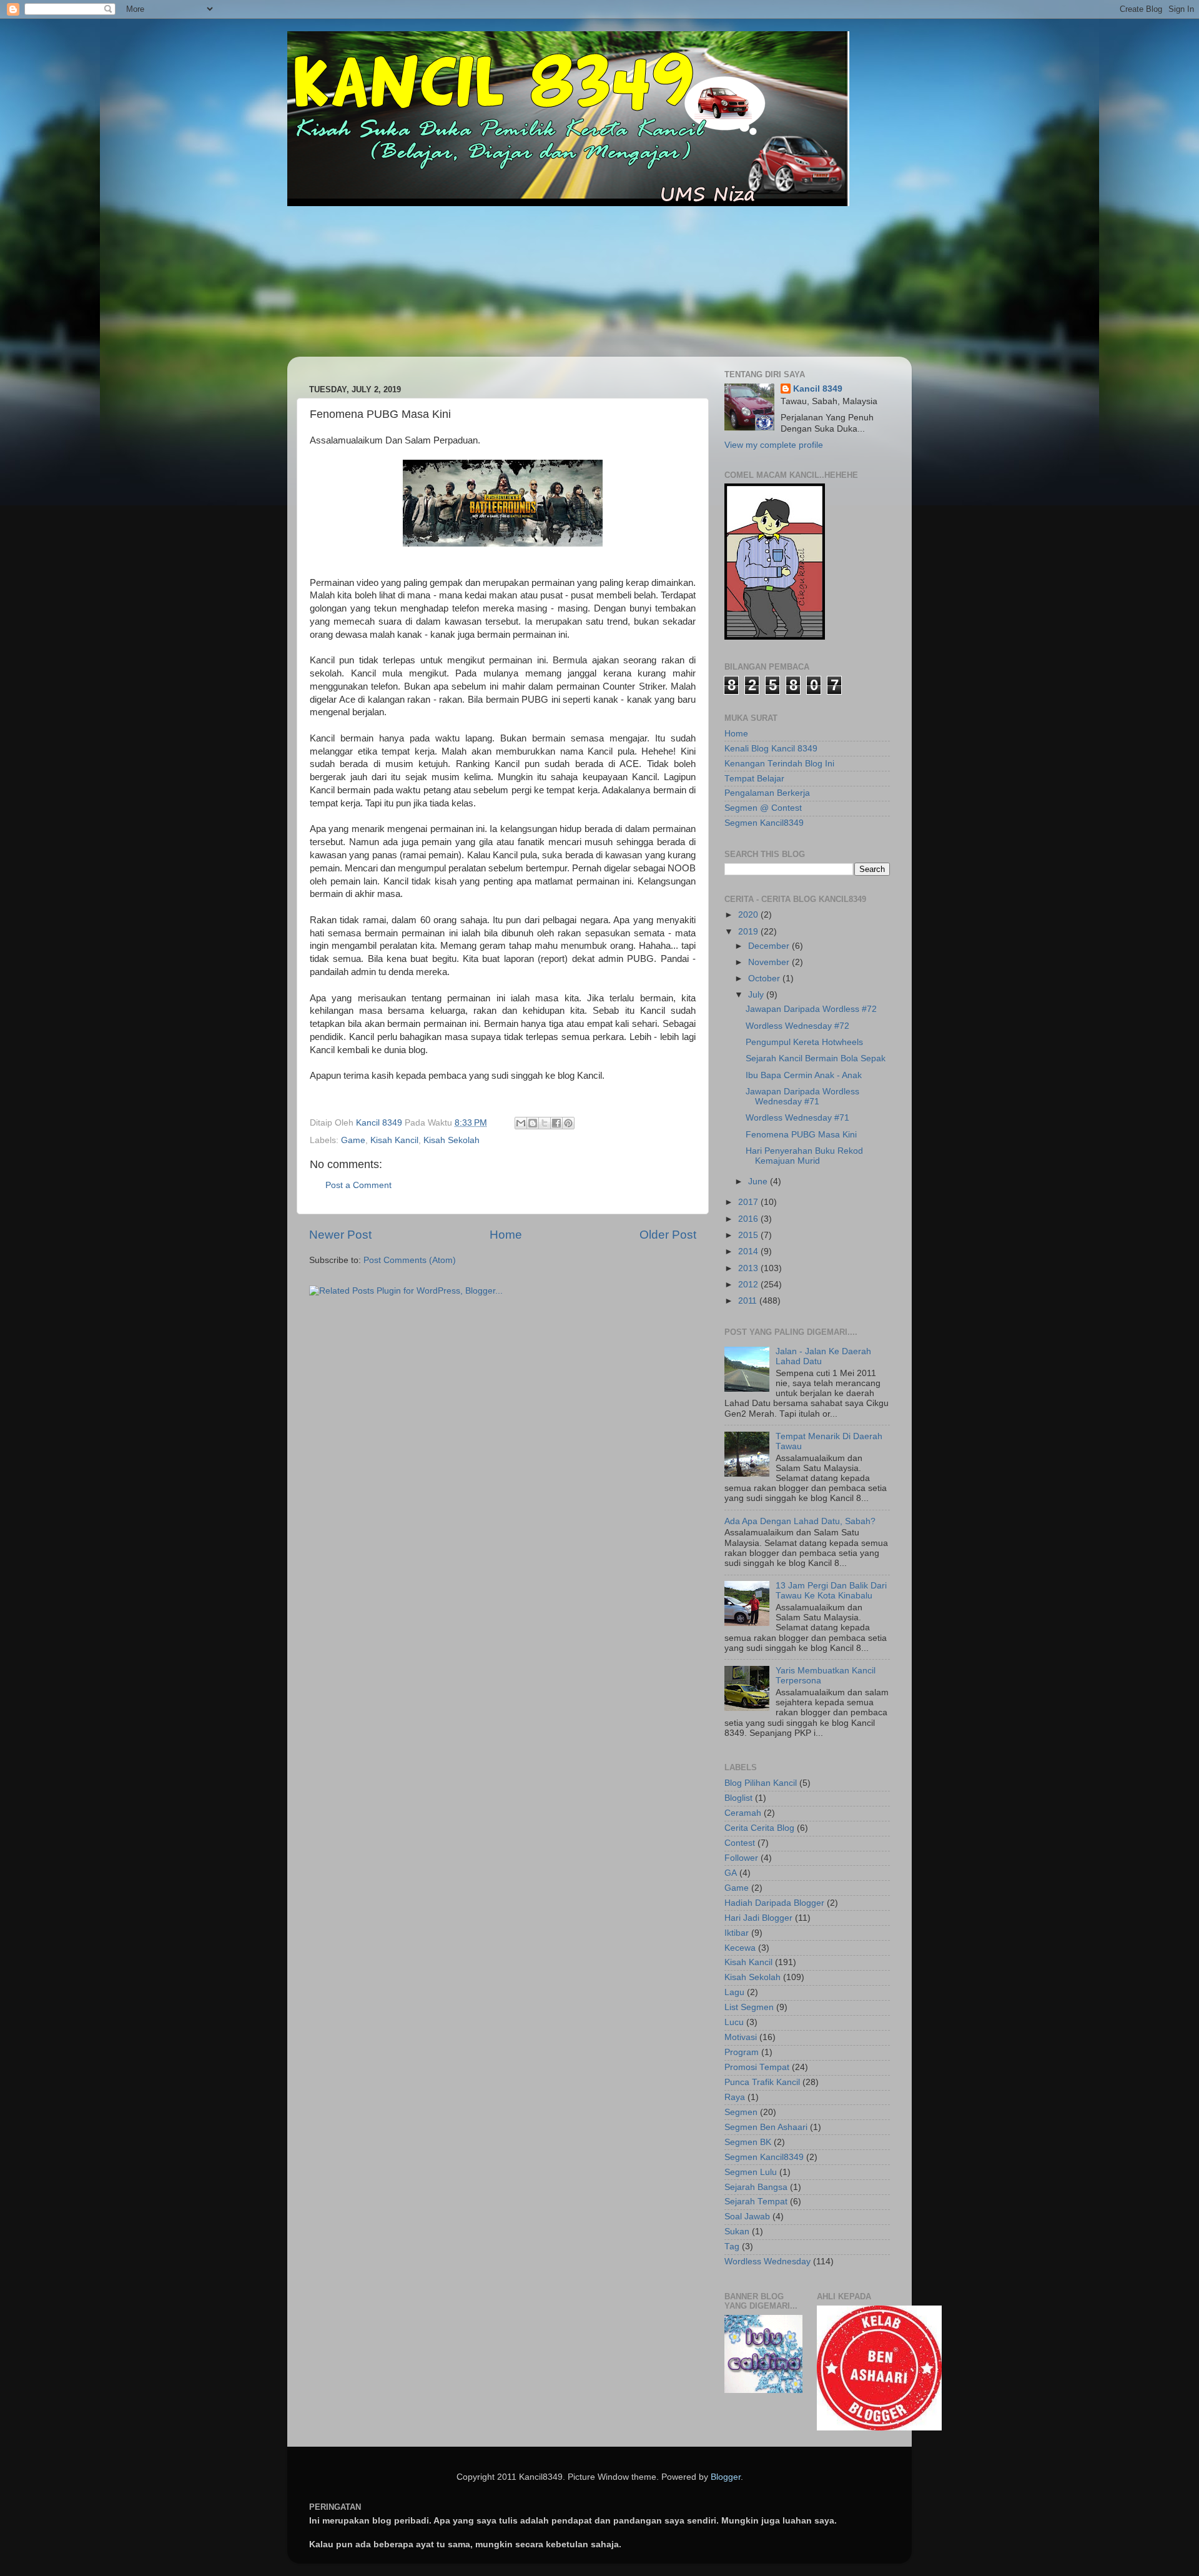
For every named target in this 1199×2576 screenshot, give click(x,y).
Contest (740, 1843)
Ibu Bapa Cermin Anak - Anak (804, 1075)
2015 (749, 1235)
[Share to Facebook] (556, 1123)
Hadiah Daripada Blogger (774, 1903)
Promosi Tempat (757, 2067)
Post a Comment (358, 1185)
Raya (735, 2097)
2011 (749, 1301)
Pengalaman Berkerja (767, 793)
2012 (749, 1285)
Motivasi (741, 2037)
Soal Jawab (747, 2217)
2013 (749, 1268)
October (765, 978)
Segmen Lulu (751, 2172)
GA (731, 1873)
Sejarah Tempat (756, 2202)
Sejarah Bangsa (756, 2187)
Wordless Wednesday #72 (797, 1026)
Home (506, 1235)
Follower (741, 1858)
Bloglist (738, 1798)
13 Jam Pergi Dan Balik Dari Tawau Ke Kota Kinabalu (831, 1591)
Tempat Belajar (754, 779)
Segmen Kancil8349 (764, 823)
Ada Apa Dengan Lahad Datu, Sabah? (800, 1521)
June (759, 1181)
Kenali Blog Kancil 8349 (771, 749)
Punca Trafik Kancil (762, 2082)
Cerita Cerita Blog (759, 1828)
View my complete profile (774, 445)
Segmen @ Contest (763, 808)
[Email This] (521, 1123)
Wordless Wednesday (767, 2261)
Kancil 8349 (818, 389)
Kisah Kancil (394, 1140)
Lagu (734, 1992)
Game (353, 1140)
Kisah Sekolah (451, 1140)
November (770, 962)
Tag (732, 2247)
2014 (749, 1251)
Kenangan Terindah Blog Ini (779, 764)
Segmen (741, 2112)
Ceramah (743, 1813)
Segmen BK (748, 2142)
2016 (749, 1219)
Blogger (726, 2477)
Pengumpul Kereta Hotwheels (804, 1042)
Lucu (734, 2022)
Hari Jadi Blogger (758, 1918)
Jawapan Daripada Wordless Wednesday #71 (802, 1097)
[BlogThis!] (533, 1123)
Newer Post (340, 1235)
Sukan (737, 2232)
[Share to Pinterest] (568, 1123)
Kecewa (740, 1948)
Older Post (668, 1235)
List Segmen (749, 2007)
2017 (749, 1202)
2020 (749, 915)
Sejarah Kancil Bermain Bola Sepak (816, 1058)
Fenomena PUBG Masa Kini (801, 1135)
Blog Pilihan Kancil (761, 1783)
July (757, 995)
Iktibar (737, 1933)
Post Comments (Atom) (410, 1260)
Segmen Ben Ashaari (766, 2127)
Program (742, 2052)
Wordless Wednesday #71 (797, 1118)
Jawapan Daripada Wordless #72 (811, 1009)
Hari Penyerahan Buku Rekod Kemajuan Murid (804, 1156)
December (770, 946)
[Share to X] (545, 1123)
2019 (749, 932)
